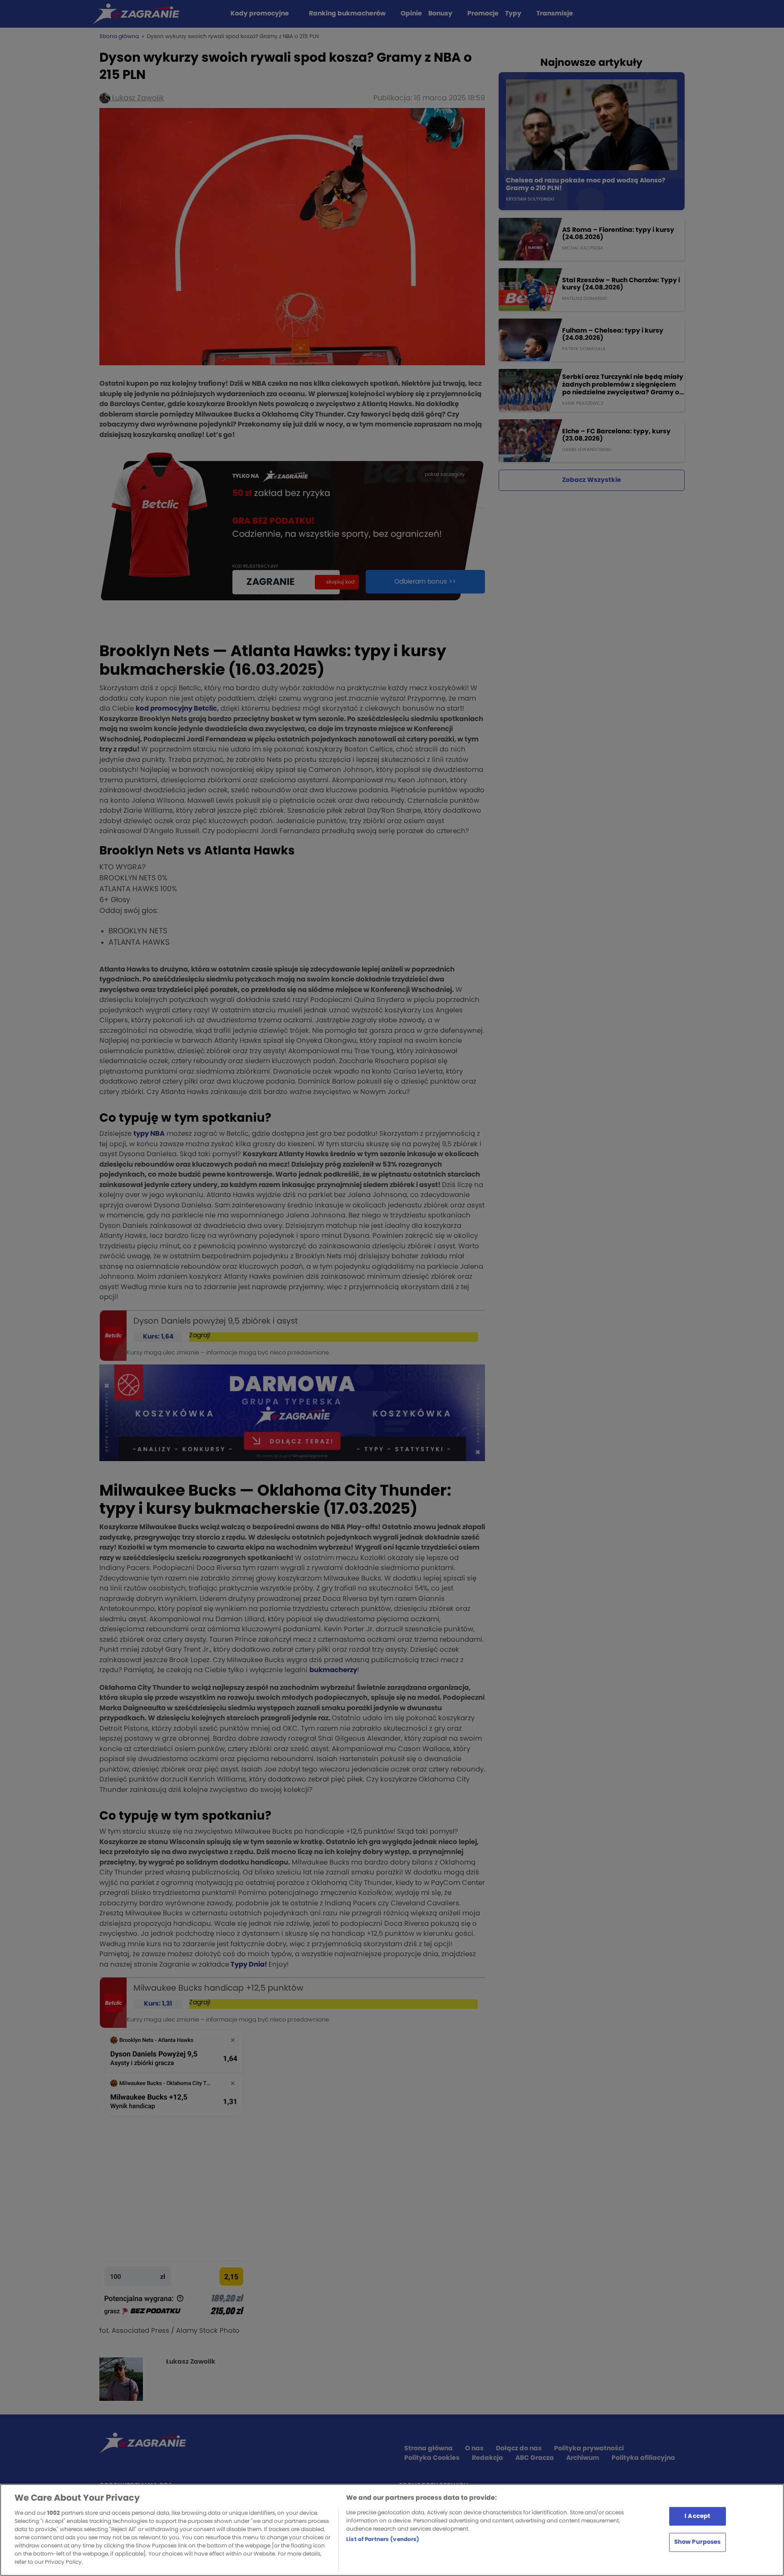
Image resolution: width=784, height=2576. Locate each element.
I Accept (697, 2516)
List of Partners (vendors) (383, 2539)
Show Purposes (698, 2542)
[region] (392, 2530)
